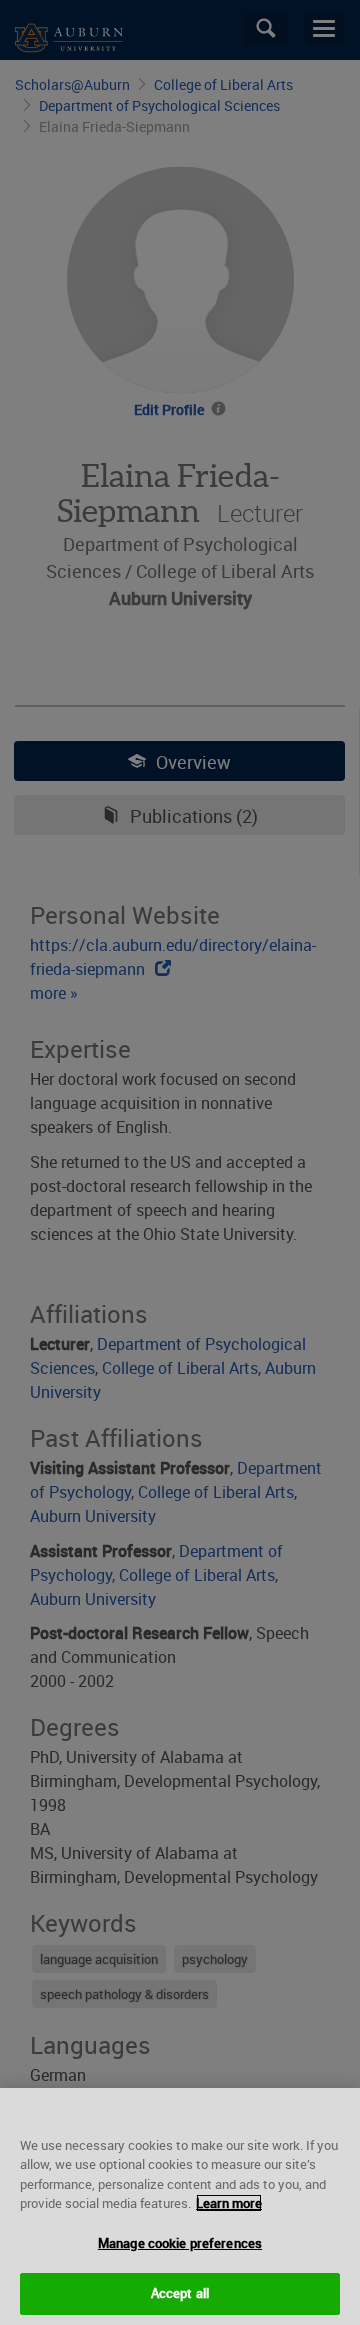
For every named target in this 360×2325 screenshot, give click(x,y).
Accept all (180, 2293)
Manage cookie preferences (180, 2243)
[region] (180, 2206)
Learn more (229, 2203)
